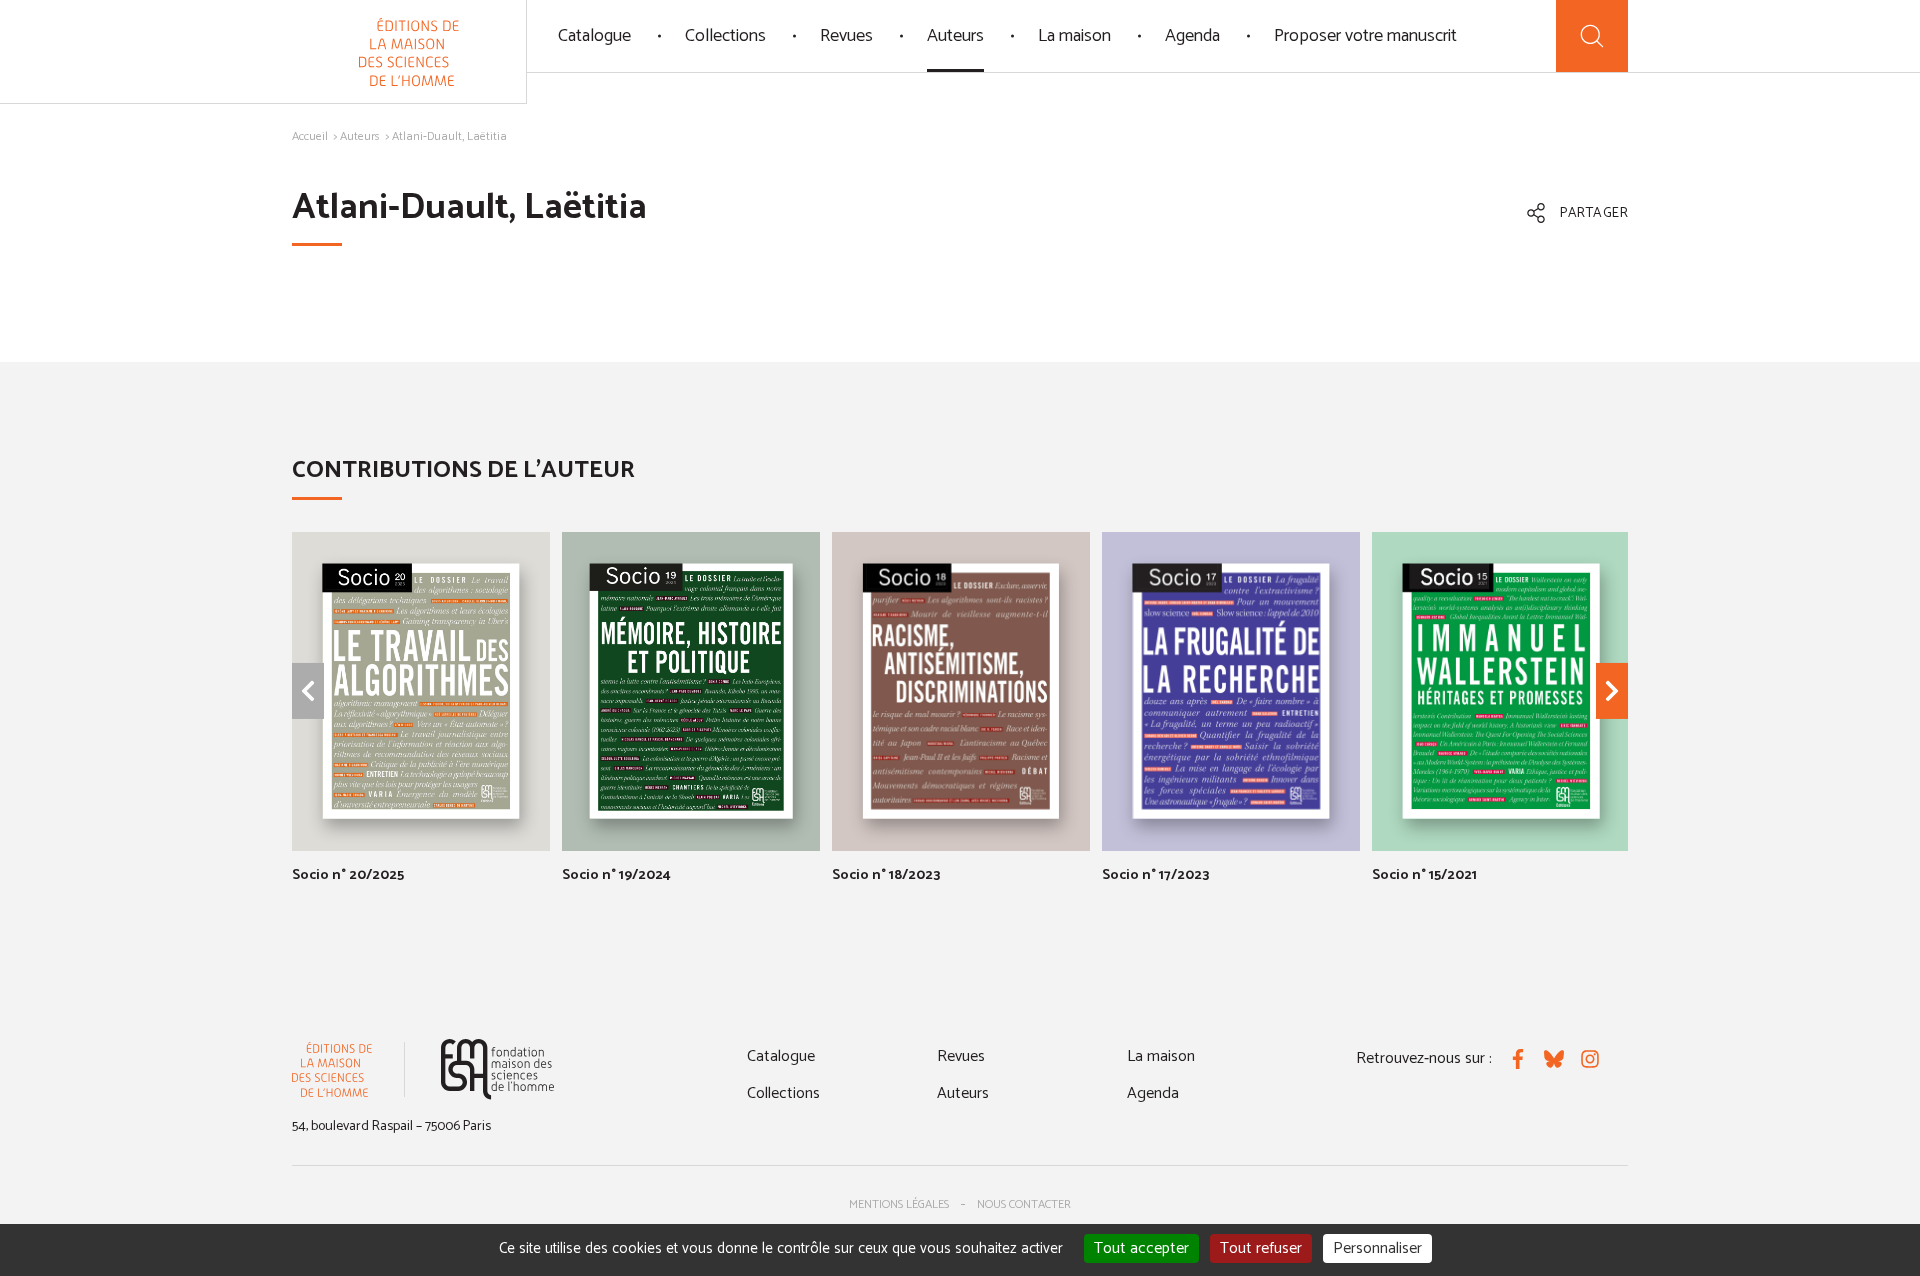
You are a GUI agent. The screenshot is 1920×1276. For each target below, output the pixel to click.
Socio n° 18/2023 (886, 875)
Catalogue (594, 36)
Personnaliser (1377, 1248)
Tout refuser (1261, 1248)
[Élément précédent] (308, 691)
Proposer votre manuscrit (1365, 36)
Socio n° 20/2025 (348, 875)
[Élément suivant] (1612, 691)
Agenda (1192, 36)
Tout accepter (1141, 1248)
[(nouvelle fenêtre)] (497, 1069)
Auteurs (955, 36)
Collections (725, 36)
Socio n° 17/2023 (1155, 875)
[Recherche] (1592, 36)
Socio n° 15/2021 (1424, 875)
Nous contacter (1024, 1204)
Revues (846, 36)
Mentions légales (899, 1204)
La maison (1074, 36)
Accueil (310, 136)
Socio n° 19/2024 (616, 875)
